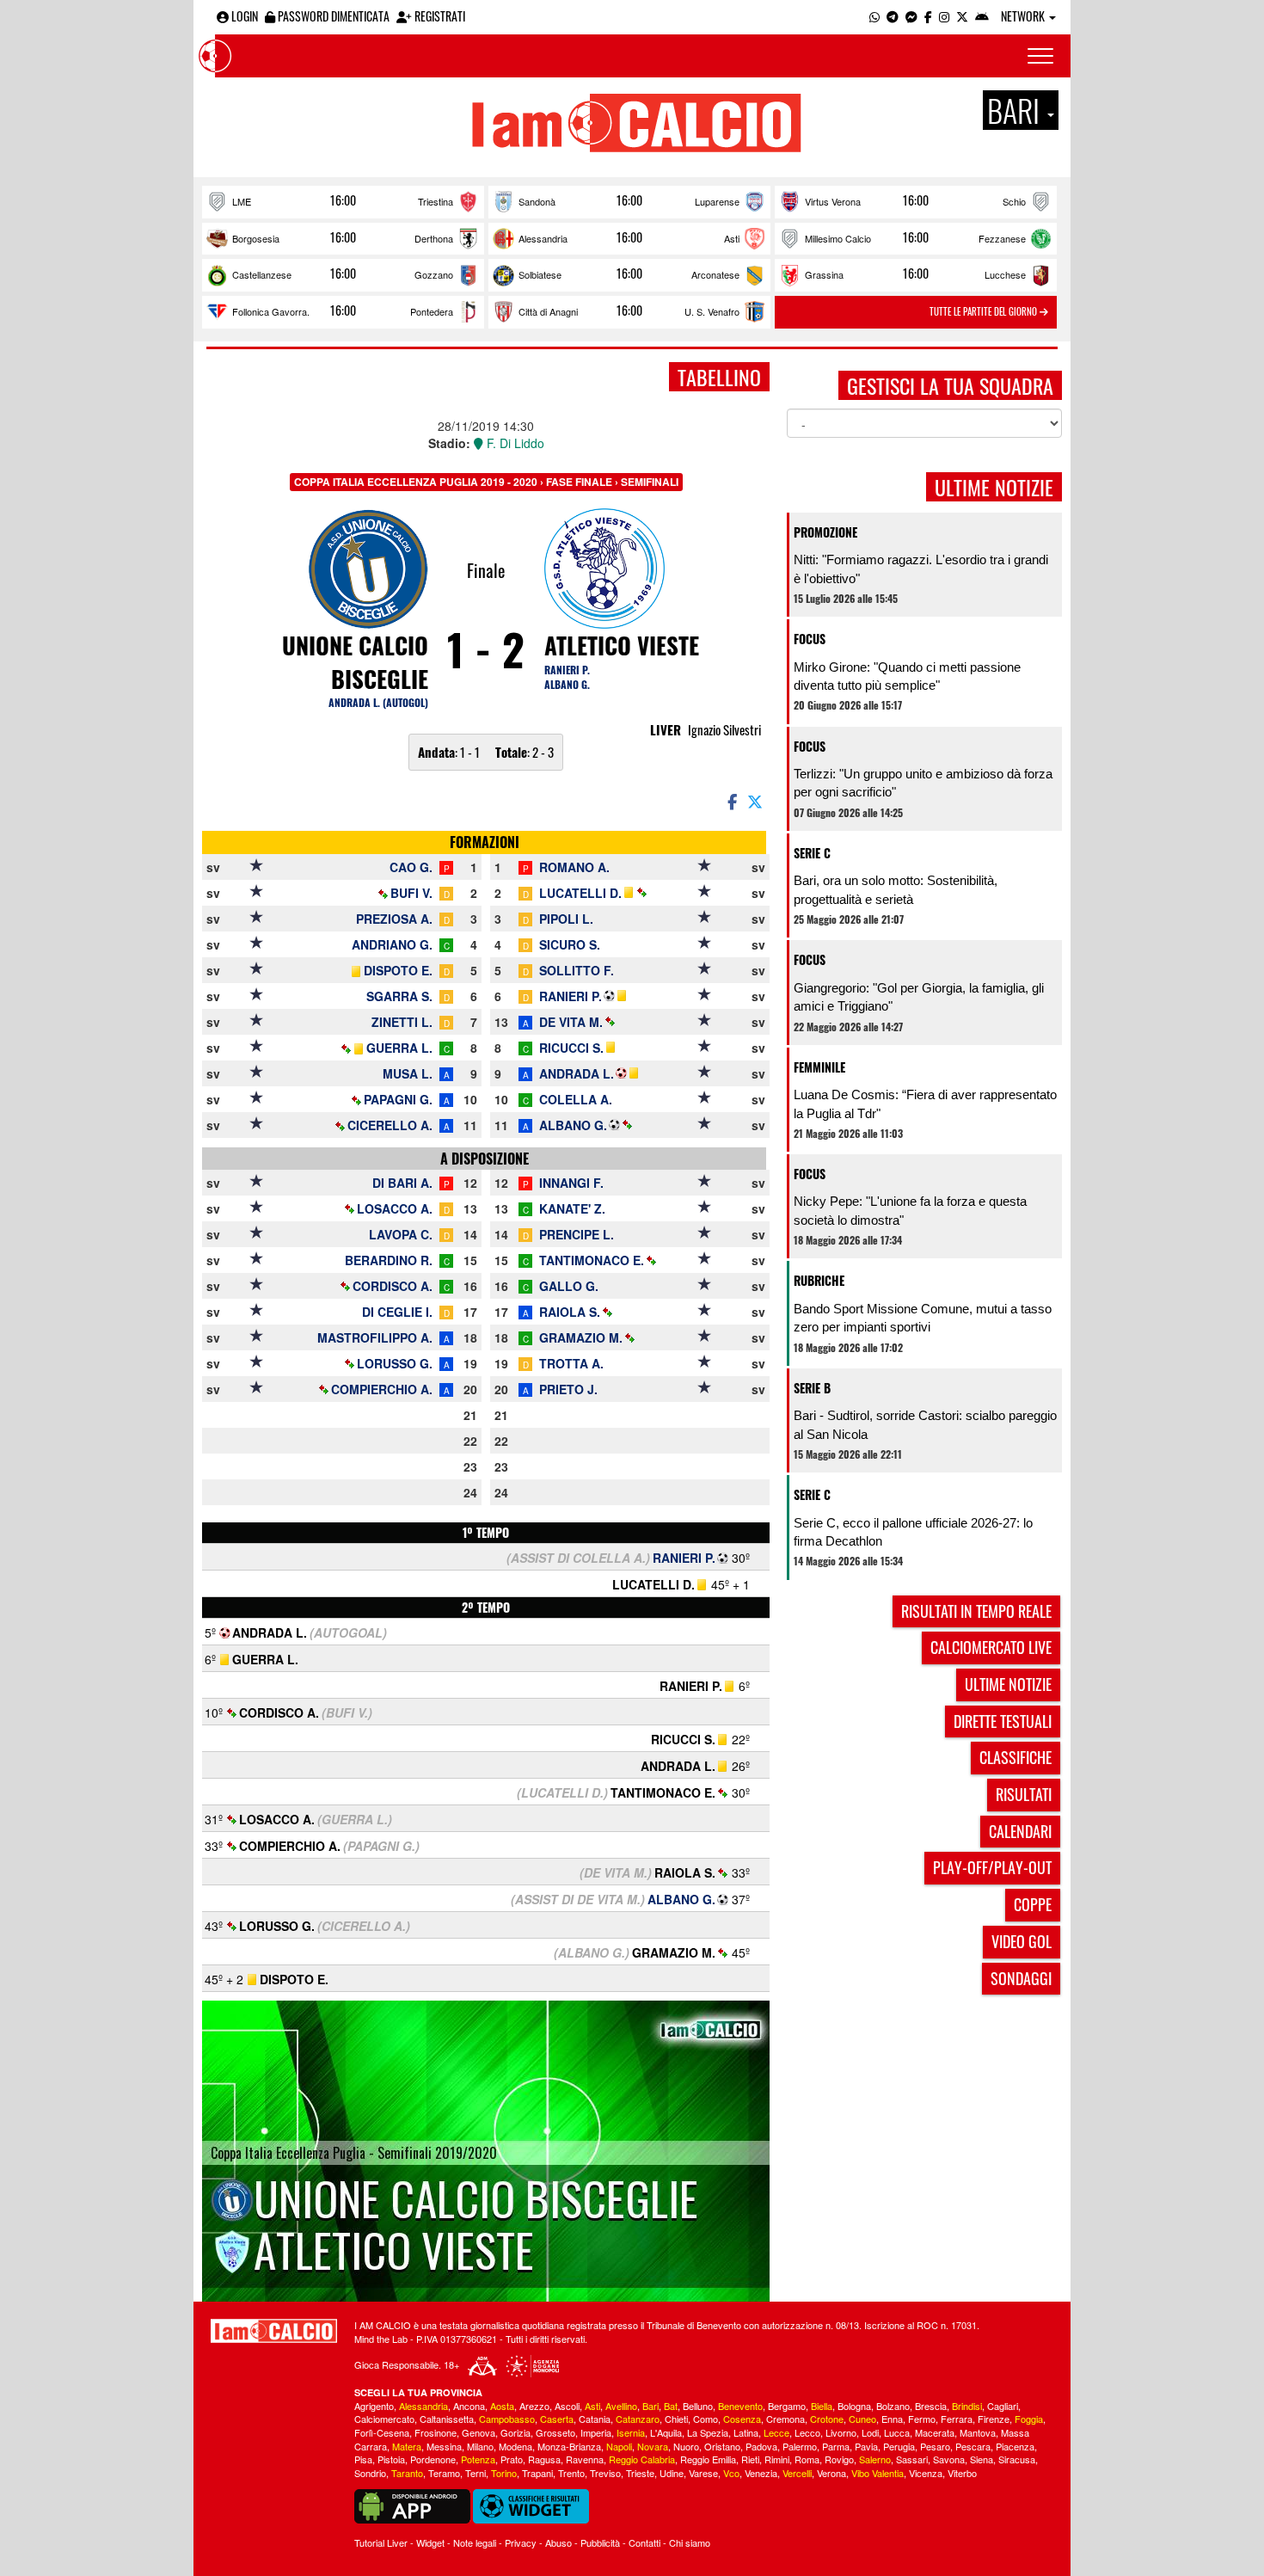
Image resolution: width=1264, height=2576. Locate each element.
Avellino (621, 2406)
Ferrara (957, 2419)
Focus (810, 639)
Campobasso (507, 2419)
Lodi (870, 2432)
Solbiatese (540, 274)
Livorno (841, 2432)
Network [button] (1024, 16)
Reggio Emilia (708, 2459)
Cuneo (862, 2419)
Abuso (558, 2542)
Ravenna (585, 2459)
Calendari (1020, 1831)
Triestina (436, 201)
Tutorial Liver (381, 2542)
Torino (504, 2473)
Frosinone (436, 2432)
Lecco (807, 2432)
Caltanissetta (447, 2419)
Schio (1014, 201)
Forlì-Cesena (382, 2432)
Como (706, 2419)
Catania (595, 2419)
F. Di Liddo (514, 443)
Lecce (776, 2432)
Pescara (973, 2446)
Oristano (722, 2446)
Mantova (978, 2432)
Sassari (912, 2459)
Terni (476, 2473)
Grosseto (555, 2432)
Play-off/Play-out (992, 1867)
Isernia (631, 2432)
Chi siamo (690, 2542)
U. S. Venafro (712, 311)
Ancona (469, 2406)
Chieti (676, 2419)
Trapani (537, 2473)
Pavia (866, 2446)
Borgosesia (256, 238)
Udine (672, 2473)
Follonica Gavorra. (271, 311)
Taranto (407, 2473)
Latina (746, 2432)
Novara (653, 2446)
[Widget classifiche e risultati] (531, 2505)
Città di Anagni (548, 311)
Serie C (812, 853)
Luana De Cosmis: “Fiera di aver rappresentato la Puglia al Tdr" (925, 1104)
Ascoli (567, 2406)
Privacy (521, 2542)
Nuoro (686, 2446)
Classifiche (1015, 1757)
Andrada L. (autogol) (378, 702)
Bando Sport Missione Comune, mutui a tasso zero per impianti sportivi (923, 1318)
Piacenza (1015, 2446)
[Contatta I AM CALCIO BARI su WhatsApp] (874, 16)
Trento (571, 2473)
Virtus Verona (833, 201)
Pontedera (432, 311)
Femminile (819, 1067)
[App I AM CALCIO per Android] (982, 16)
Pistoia (391, 2459)
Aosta (502, 2406)
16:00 (343, 200)
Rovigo (839, 2459)
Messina (444, 2446)
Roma (807, 2459)
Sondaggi (1021, 1978)
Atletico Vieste (622, 645)
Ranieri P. (567, 670)
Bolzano (893, 2406)
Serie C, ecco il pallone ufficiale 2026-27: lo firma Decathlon (913, 1532)
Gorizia (515, 2432)
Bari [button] (1016, 110)
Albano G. (567, 684)
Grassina (824, 274)
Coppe (1033, 1904)
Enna (892, 2419)
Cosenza (742, 2419)
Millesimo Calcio (838, 238)
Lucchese (1005, 274)
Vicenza (926, 2473)
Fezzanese (1002, 238)
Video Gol (1022, 1941)
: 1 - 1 (449, 752)
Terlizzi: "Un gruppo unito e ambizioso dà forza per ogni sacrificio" (923, 783)
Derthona (434, 238)
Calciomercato (384, 2419)
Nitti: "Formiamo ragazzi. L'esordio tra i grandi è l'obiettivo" (921, 569)
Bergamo (787, 2406)
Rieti (750, 2459)
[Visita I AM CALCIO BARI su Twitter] (962, 16)
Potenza (478, 2459)
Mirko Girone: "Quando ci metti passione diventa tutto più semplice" (907, 676)
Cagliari (1003, 2406)
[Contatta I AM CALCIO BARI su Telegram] (893, 16)
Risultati (1024, 1794)
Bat (671, 2406)
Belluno (698, 2406)
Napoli (619, 2446)
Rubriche (819, 1280)
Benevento (740, 2406)
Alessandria (543, 238)
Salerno (875, 2459)
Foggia (1029, 2419)
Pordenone (433, 2459)
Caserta (557, 2419)
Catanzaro (638, 2419)
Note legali (475, 2542)
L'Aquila (666, 2432)
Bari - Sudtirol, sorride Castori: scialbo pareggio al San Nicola (925, 1424)
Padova (761, 2446)
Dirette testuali (1003, 1721)
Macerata (935, 2432)
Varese (703, 2473)
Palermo (800, 2446)
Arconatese (715, 274)
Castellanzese (262, 274)
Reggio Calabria (642, 2459)
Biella (822, 2406)
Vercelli (797, 2473)
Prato (512, 2459)
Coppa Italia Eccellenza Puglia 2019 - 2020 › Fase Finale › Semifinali (486, 482)
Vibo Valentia (877, 2473)
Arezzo (534, 2406)
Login (243, 16)
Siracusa (1017, 2459)
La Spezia (708, 2432)
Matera (407, 2446)
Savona (949, 2459)
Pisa (363, 2459)
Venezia (761, 2473)
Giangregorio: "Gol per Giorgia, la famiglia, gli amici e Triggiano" (919, 997)
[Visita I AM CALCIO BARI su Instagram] (944, 16)
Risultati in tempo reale (976, 1611)
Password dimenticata (332, 16)
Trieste (640, 2473)
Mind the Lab (381, 2339)
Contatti (644, 2542)
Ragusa (544, 2459)
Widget (430, 2542)
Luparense (717, 201)
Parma (836, 2446)
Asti (732, 238)
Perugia (899, 2446)
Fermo (922, 2419)
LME (242, 201)
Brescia (931, 2406)
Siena (982, 2459)
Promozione (825, 532)
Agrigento (374, 2406)
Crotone (827, 2419)
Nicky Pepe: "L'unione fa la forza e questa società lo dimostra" (910, 1210)
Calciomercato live (991, 1647)
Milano (480, 2446)
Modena (515, 2446)
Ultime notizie (1008, 1684)
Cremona (785, 2419)
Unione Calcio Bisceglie (355, 662)
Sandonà (537, 201)
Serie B (812, 1388)
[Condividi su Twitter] (757, 801)
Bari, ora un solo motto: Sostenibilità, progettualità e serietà (896, 889)
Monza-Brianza (569, 2446)
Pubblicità (600, 2542)
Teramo (444, 2473)
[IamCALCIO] (274, 2331)
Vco (731, 2473)
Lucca (897, 2432)
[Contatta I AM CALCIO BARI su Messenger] (911, 16)
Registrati (439, 16)
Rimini (777, 2459)
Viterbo (962, 2473)
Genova (479, 2432)
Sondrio (370, 2473)
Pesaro (935, 2446)
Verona (831, 2473)
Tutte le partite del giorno (985, 311)
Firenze (994, 2419)
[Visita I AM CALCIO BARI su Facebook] (928, 16)
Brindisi (967, 2406)
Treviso (605, 2473)
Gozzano (434, 274)
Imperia (596, 2432)
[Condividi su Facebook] (731, 801)
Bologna (854, 2406)
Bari (650, 2406)
